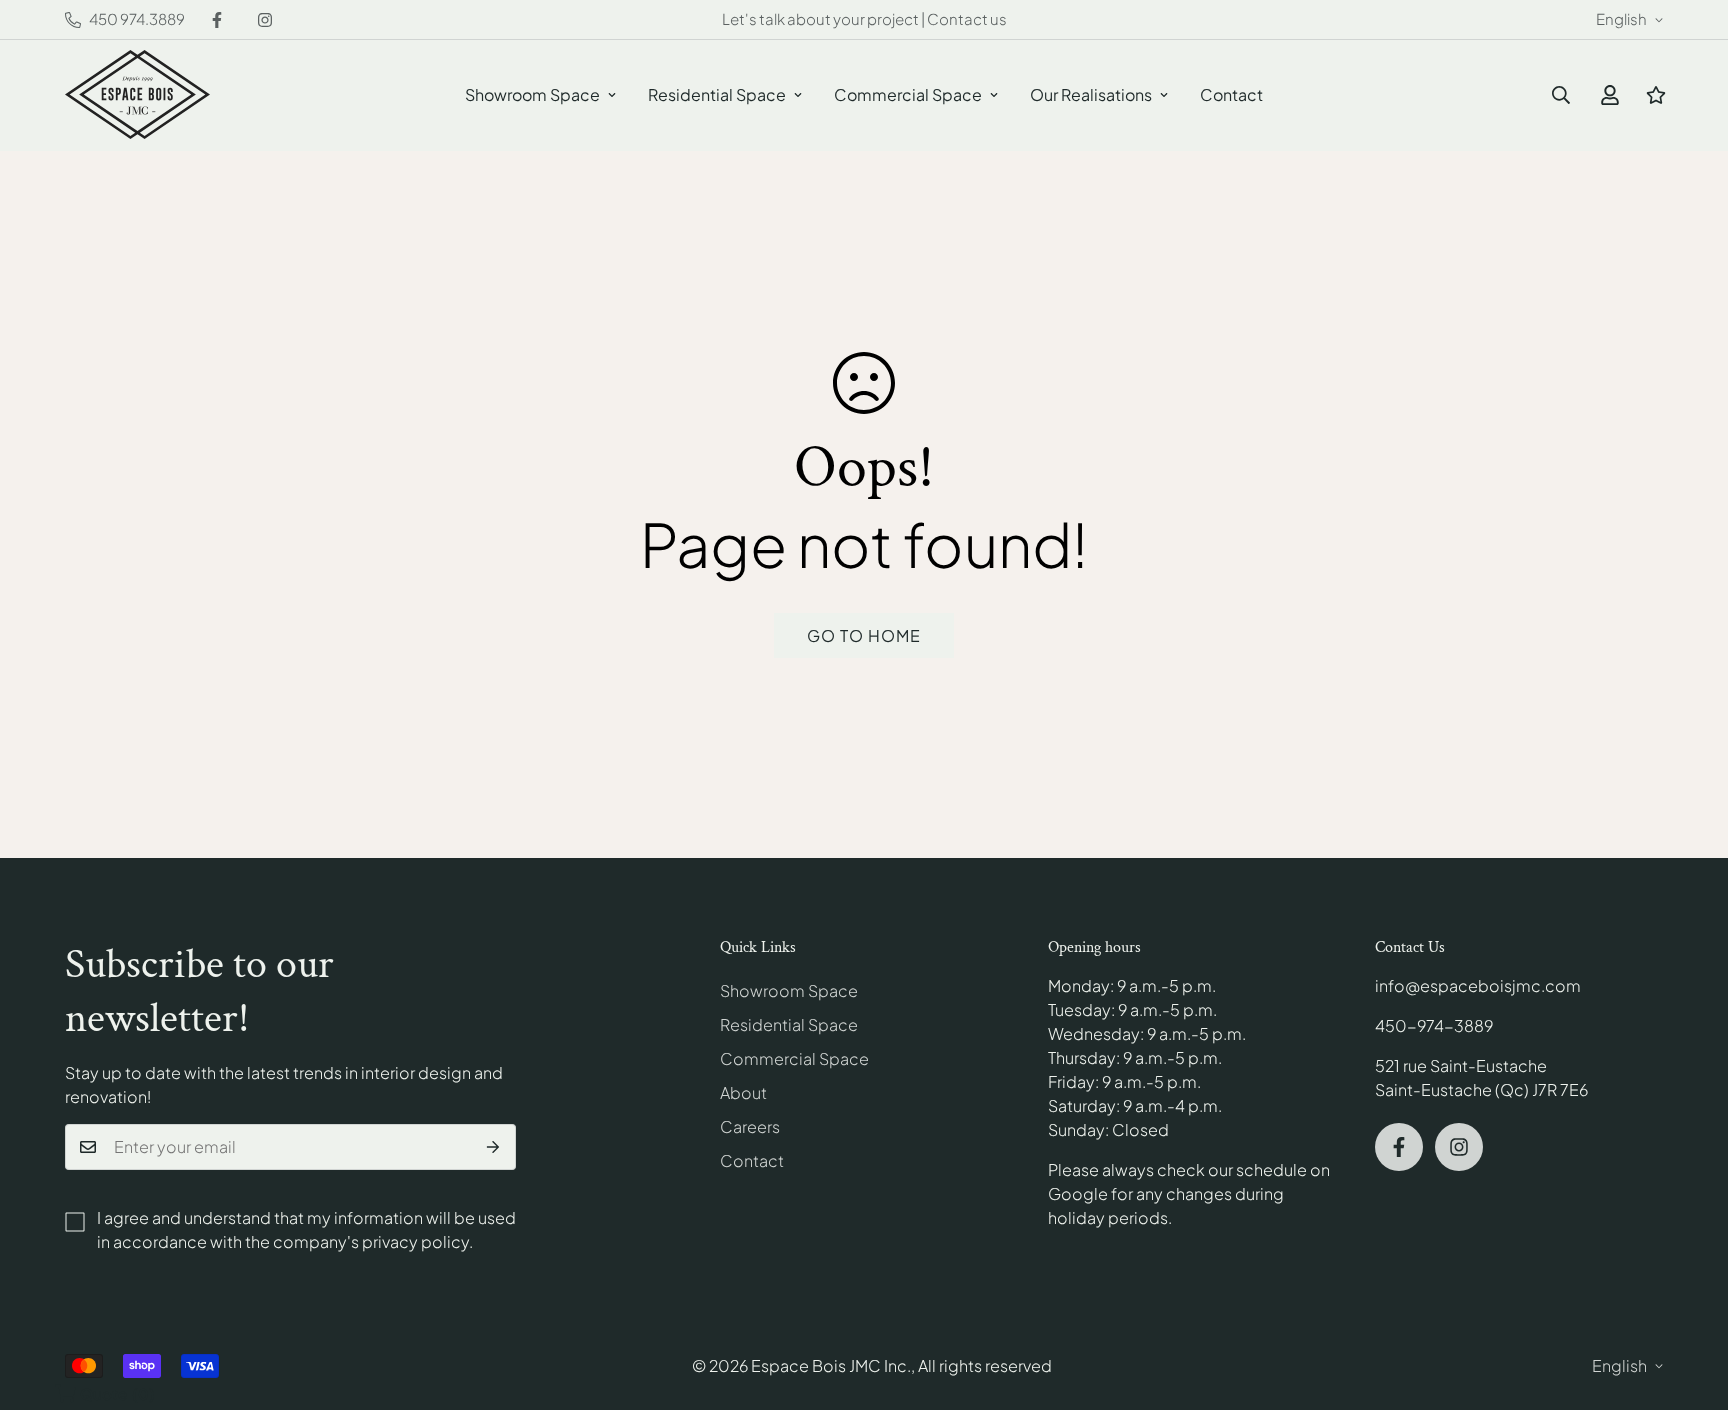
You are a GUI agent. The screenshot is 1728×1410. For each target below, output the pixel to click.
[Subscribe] (493, 1147)
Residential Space (717, 94)
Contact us (967, 18)
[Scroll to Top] (1689, 1301)
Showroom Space (532, 94)
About (743, 1092)
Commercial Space (908, 94)
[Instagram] (265, 20)
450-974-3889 (1434, 1025)
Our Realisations (1091, 94)
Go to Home (864, 635)
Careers (750, 1126)
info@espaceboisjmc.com (1478, 985)
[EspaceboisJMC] (137, 95)
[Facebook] (217, 20)
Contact (1231, 94)
